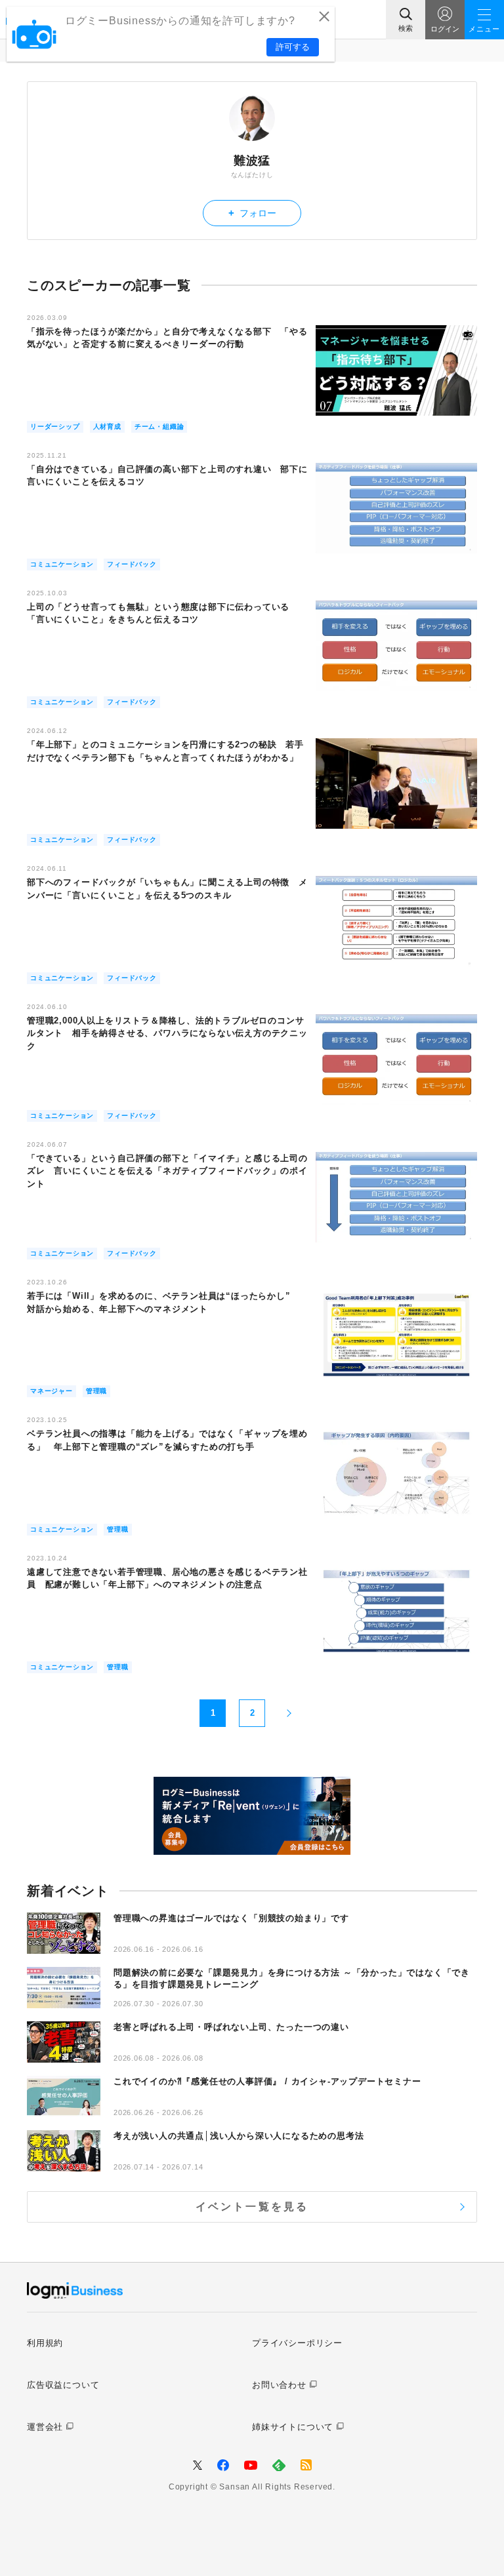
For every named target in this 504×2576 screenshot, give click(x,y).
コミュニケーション (62, 564)
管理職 (96, 1391)
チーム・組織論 (159, 426)
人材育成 (107, 426)
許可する (293, 47)
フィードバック (132, 564)
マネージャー (52, 1391)
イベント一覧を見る (252, 2207)
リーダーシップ (55, 426)
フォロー (252, 213)
